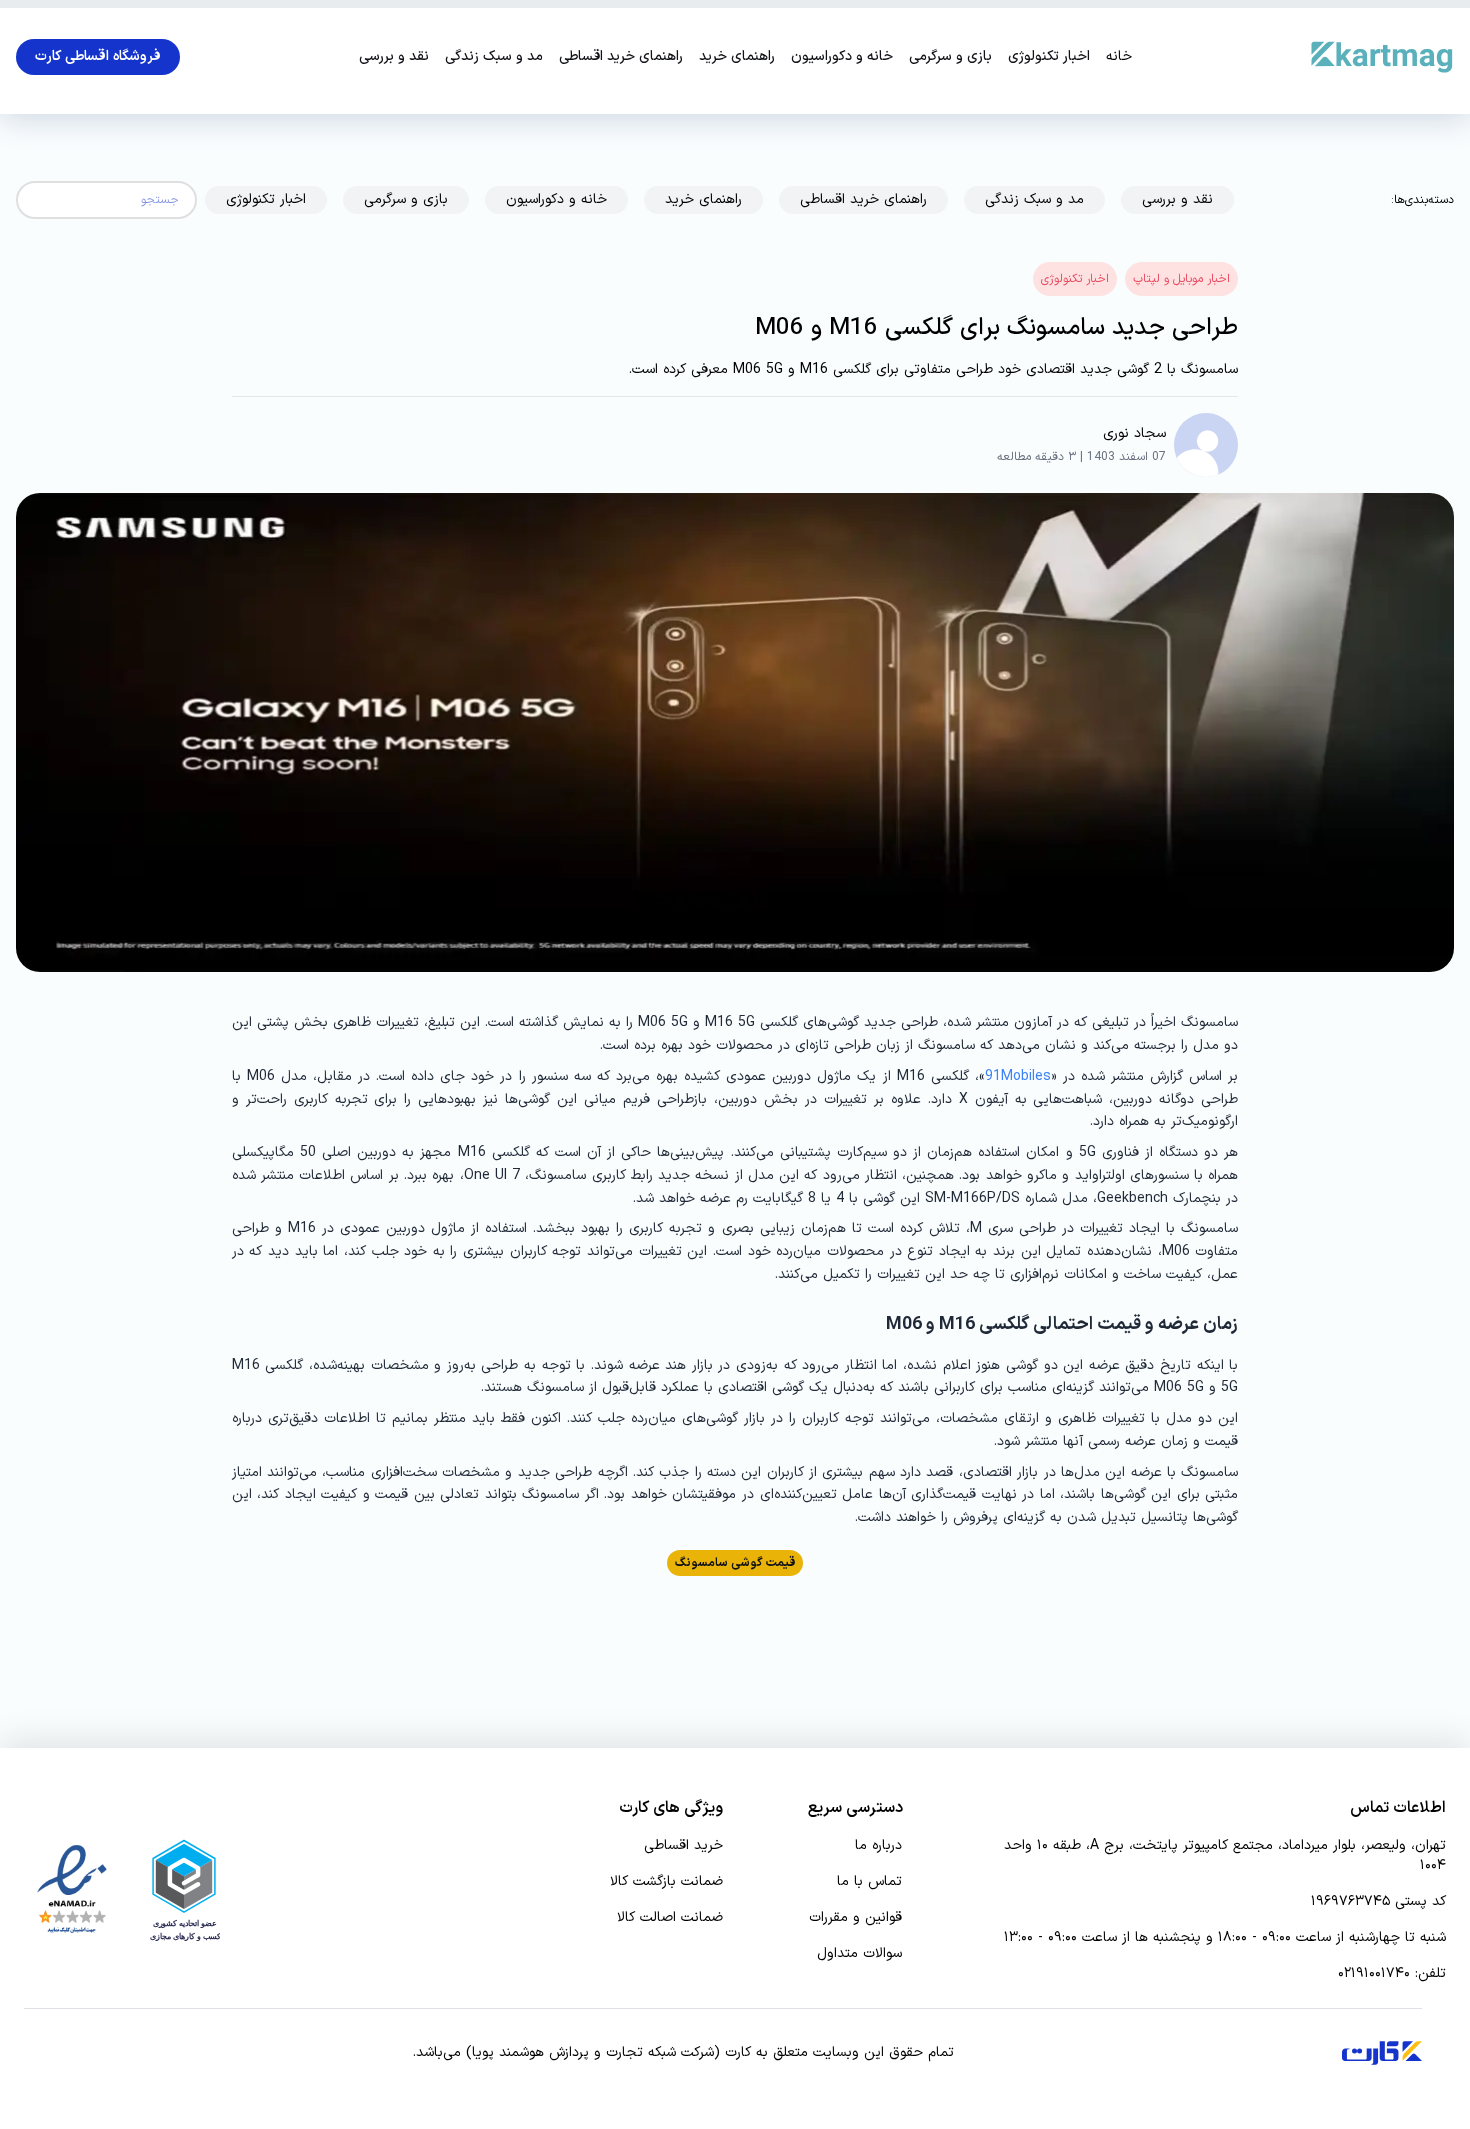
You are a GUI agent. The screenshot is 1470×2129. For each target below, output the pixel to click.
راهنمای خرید (737, 57)
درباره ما (878, 1846)
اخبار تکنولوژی (1049, 57)
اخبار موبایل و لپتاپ (1181, 279)
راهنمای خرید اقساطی (621, 57)
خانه (1119, 57)
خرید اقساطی (683, 1846)
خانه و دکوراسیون (842, 57)
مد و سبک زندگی (494, 57)
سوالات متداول (859, 1954)
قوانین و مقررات (855, 1918)
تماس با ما (869, 1882)
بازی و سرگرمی (950, 57)
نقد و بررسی (394, 57)
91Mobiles (1018, 1076)
